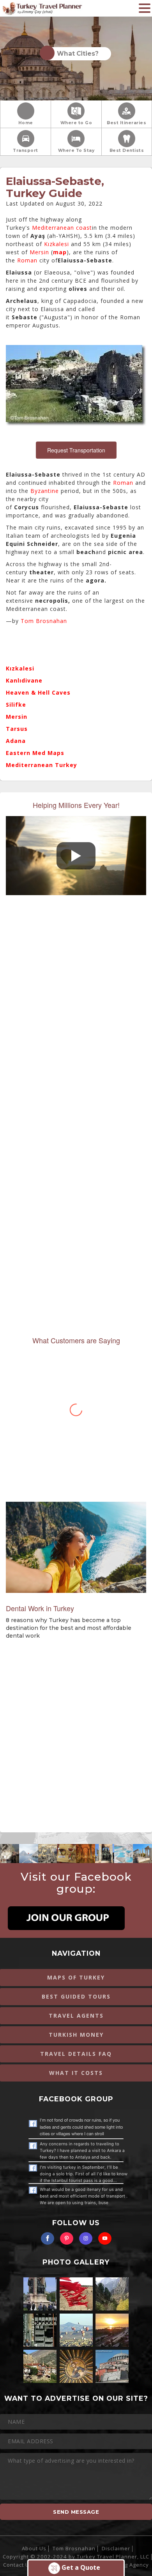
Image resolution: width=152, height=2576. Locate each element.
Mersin (39, 252)
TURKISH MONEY (76, 2035)
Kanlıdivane (24, 680)
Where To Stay (76, 150)
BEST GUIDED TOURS (76, 1996)
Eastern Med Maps (35, 753)
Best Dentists (127, 150)
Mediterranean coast (62, 228)
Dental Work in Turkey (40, 1608)
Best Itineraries (126, 123)
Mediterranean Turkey (42, 765)
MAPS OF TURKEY (76, 1977)
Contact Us (18, 2565)
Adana (16, 741)
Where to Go (76, 123)
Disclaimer (116, 2548)
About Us (34, 2548)
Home (26, 123)
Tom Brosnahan (44, 621)
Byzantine (45, 491)
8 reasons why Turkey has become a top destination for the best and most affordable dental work (69, 1628)
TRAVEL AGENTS (76, 2016)
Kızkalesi (57, 244)
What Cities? (76, 54)
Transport (26, 150)
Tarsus (17, 729)
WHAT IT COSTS (76, 2073)
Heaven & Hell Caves (38, 692)
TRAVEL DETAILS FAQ (76, 2054)
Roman (27, 260)
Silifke (16, 705)
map (60, 252)
